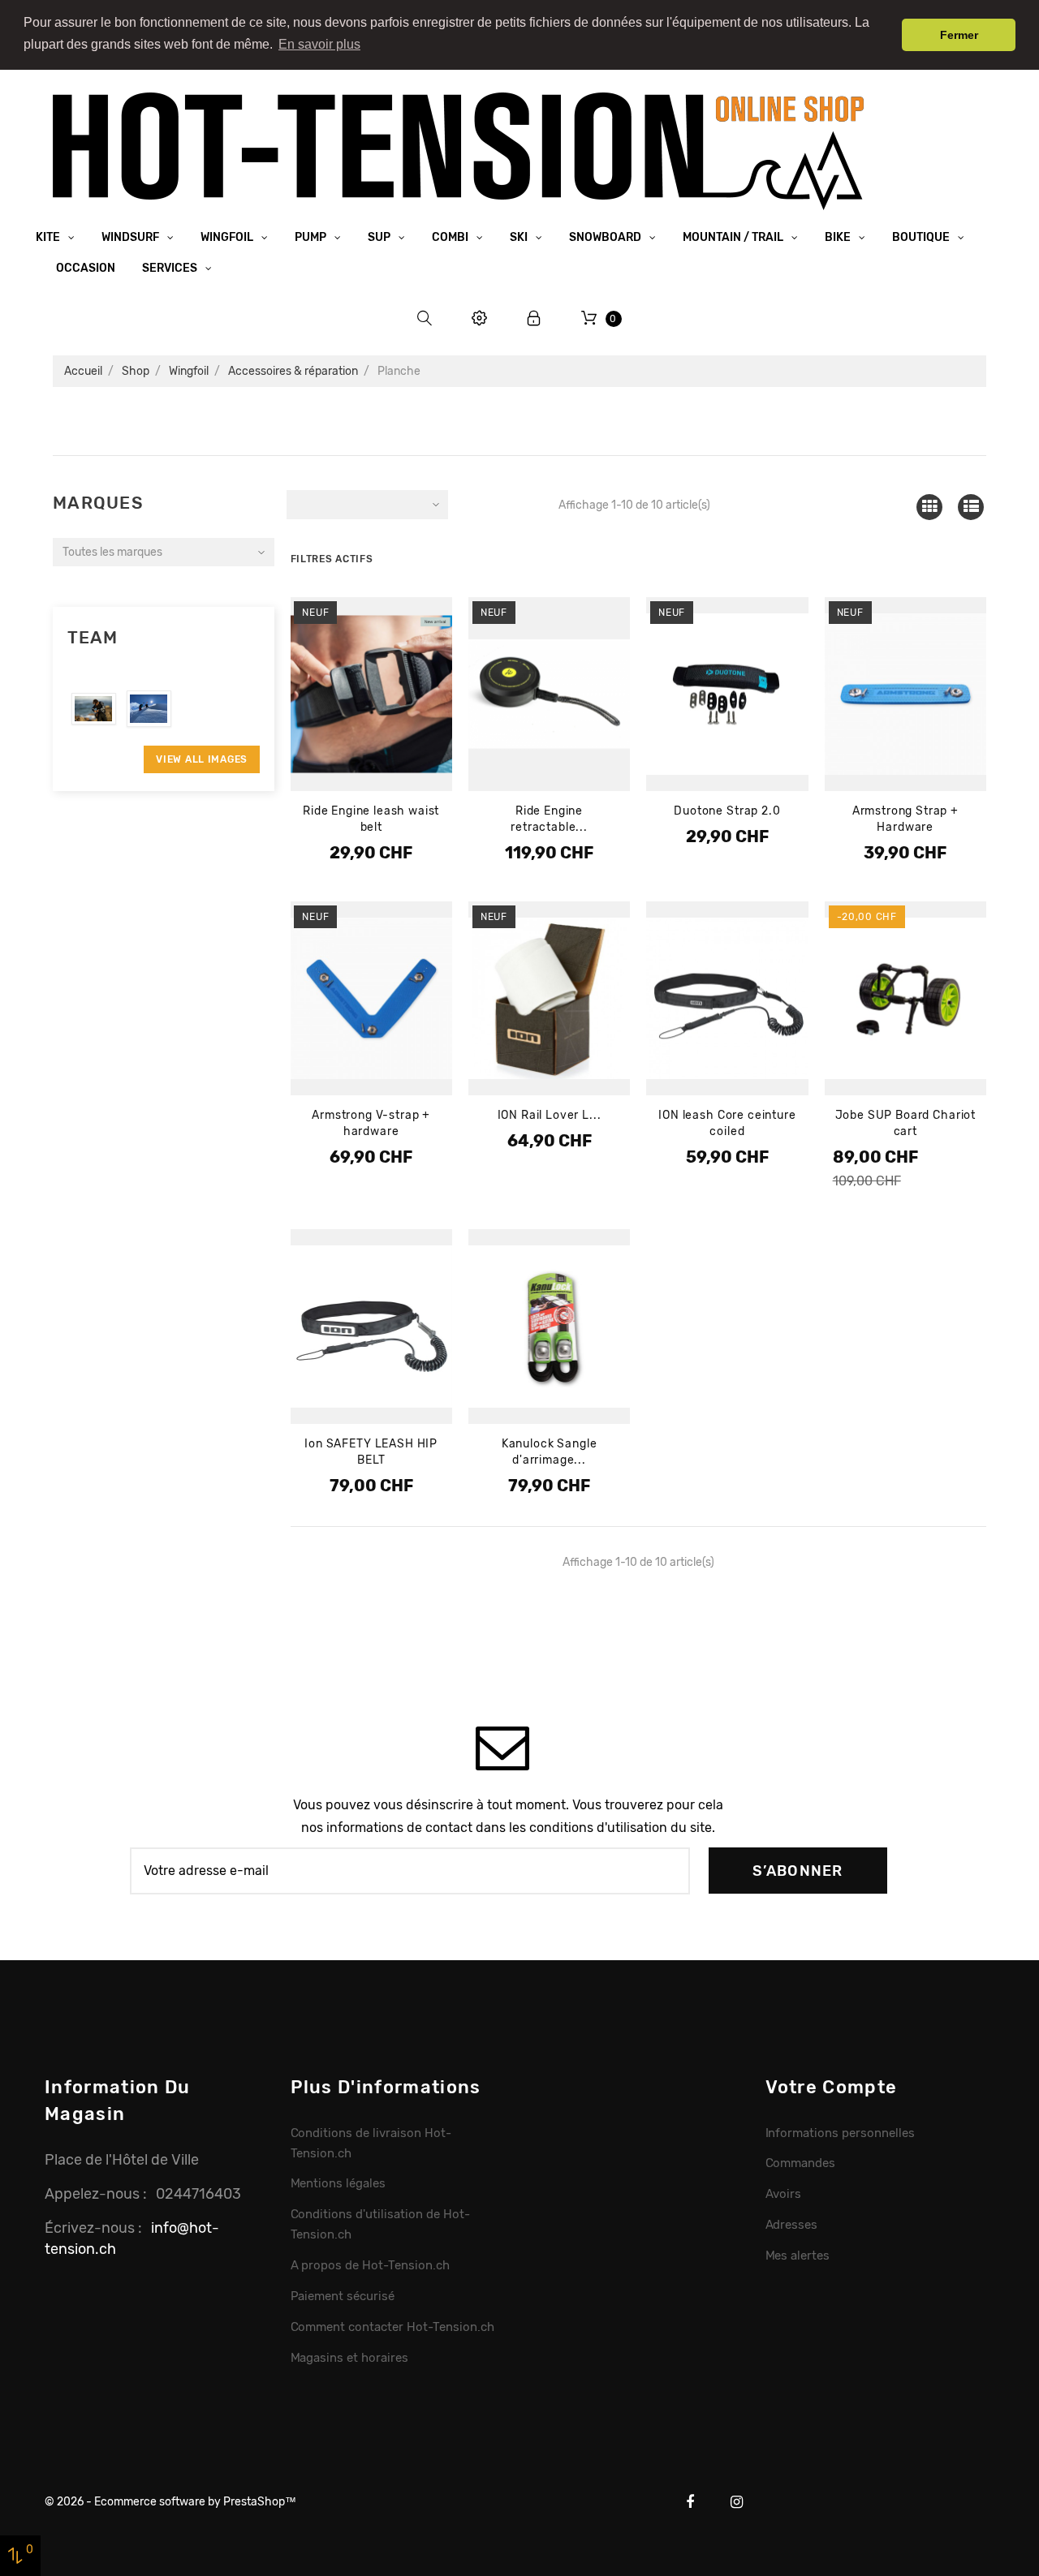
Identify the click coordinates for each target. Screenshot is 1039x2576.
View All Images (202, 759)
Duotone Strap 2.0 (727, 811)
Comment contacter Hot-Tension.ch (392, 2327)
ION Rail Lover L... (550, 1115)
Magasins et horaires (349, 2358)
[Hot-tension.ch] (459, 151)
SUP (380, 237)
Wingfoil (228, 237)
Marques (98, 503)
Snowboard (606, 237)
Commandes (801, 2163)
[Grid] (929, 507)
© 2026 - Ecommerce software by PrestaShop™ (170, 2502)
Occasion (86, 268)
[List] (971, 507)
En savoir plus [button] (319, 44)
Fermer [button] (959, 35)
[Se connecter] (534, 318)
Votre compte (832, 2087)
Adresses (792, 2225)
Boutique (922, 237)
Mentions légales (338, 2183)
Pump (312, 237)
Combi (451, 237)
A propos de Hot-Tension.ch (370, 2265)
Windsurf (131, 237)
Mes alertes (798, 2256)
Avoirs (784, 2194)
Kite (49, 237)
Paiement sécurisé (343, 2296)
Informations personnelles (840, 2133)
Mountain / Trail (734, 237)
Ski (520, 237)
